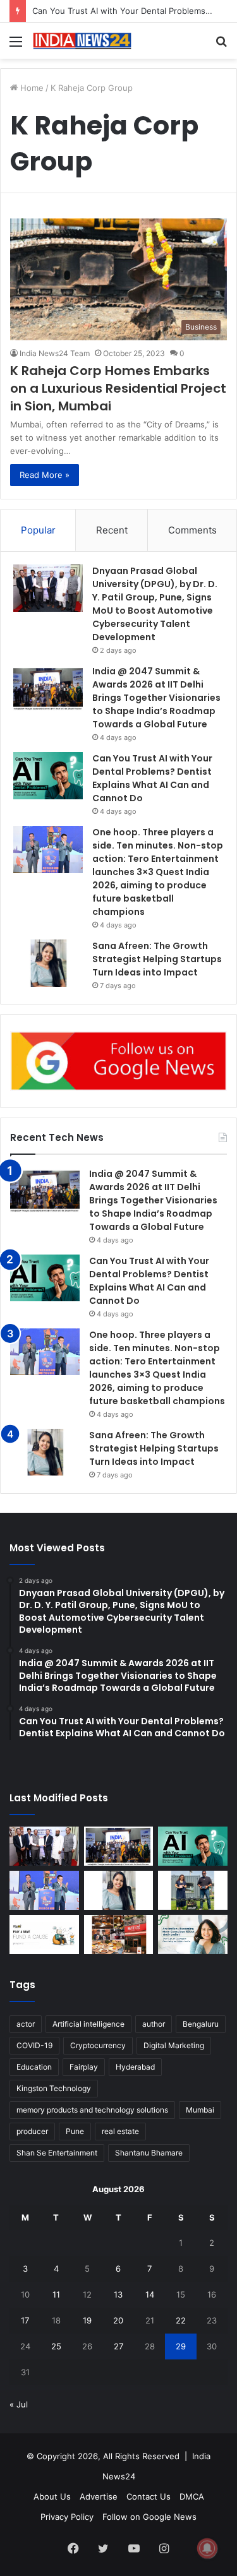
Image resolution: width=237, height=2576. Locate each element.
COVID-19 (34, 2045)
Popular (38, 530)
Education (34, 2067)
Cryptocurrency (98, 2045)
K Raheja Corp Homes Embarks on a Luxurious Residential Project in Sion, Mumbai (118, 388)
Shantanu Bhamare (149, 2153)
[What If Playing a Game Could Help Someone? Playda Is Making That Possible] (44, 1935)
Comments (192, 530)
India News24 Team (55, 353)
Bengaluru (201, 2024)
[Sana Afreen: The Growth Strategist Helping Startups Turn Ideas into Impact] (48, 963)
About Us (52, 2496)
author (154, 2024)
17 (25, 2320)
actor (26, 2024)
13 (118, 2294)
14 (150, 2294)
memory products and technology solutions (92, 2110)
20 (118, 2320)
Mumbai (200, 2110)
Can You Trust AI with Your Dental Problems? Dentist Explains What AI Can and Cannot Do (152, 778)
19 (87, 2320)
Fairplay (84, 2067)
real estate (120, 2131)
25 (56, 2346)
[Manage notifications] (207, 2548)
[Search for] (221, 46)
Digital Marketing (174, 2045)
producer (32, 2131)
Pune (75, 2131)
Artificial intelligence (88, 2024)
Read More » (45, 475)
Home (31, 88)
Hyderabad (135, 2067)
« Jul (19, 2404)
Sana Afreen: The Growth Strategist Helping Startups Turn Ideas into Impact (157, 959)
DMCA (192, 2496)
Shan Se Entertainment (57, 2153)
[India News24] (82, 41)
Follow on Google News (149, 2517)
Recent (112, 530)
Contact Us (149, 2496)
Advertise (99, 2496)
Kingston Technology (54, 2088)
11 (56, 2294)
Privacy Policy (67, 2517)
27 (118, 2346)
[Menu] (16, 46)
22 (181, 2320)
